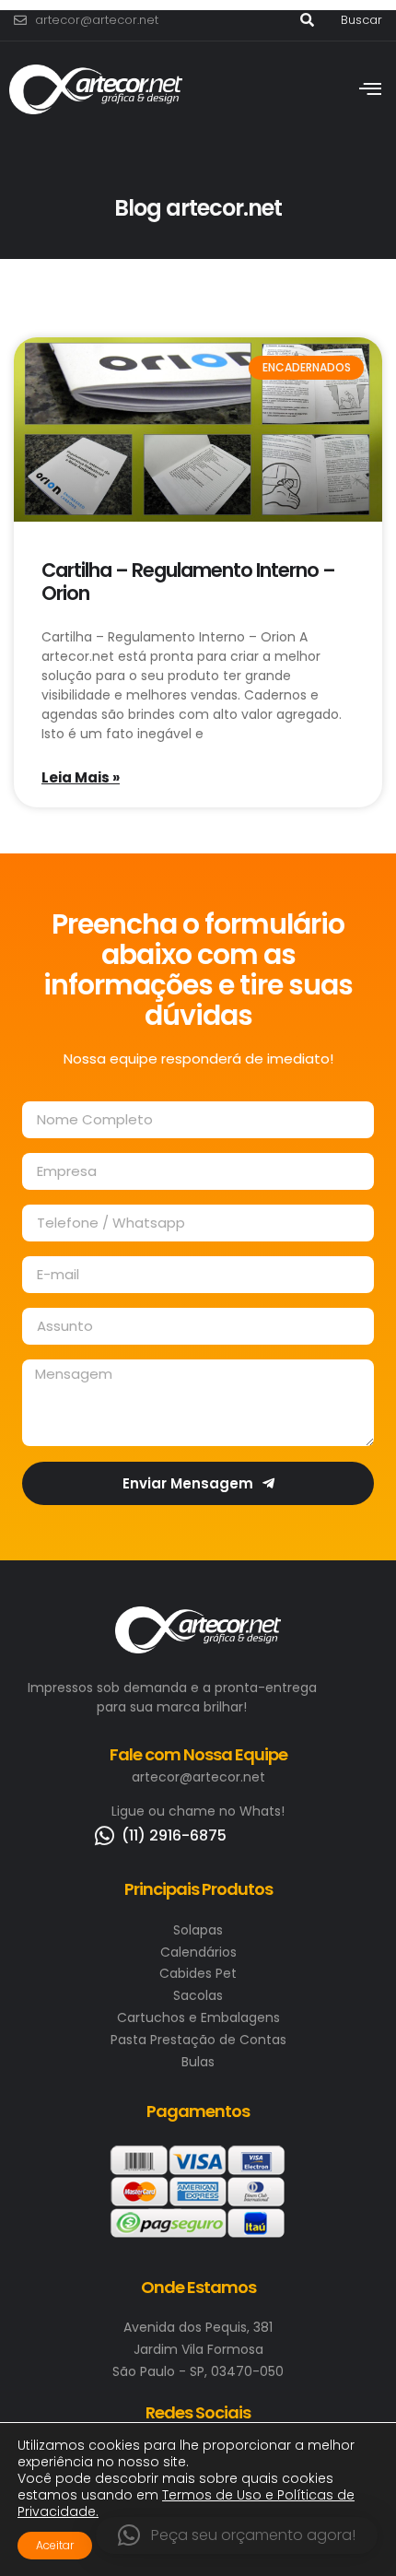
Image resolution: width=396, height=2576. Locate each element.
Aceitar (55, 2545)
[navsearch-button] (307, 20)
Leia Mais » (81, 777)
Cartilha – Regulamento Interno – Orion (188, 582)
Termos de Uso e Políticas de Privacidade (186, 2503)
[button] (237, 2535)
